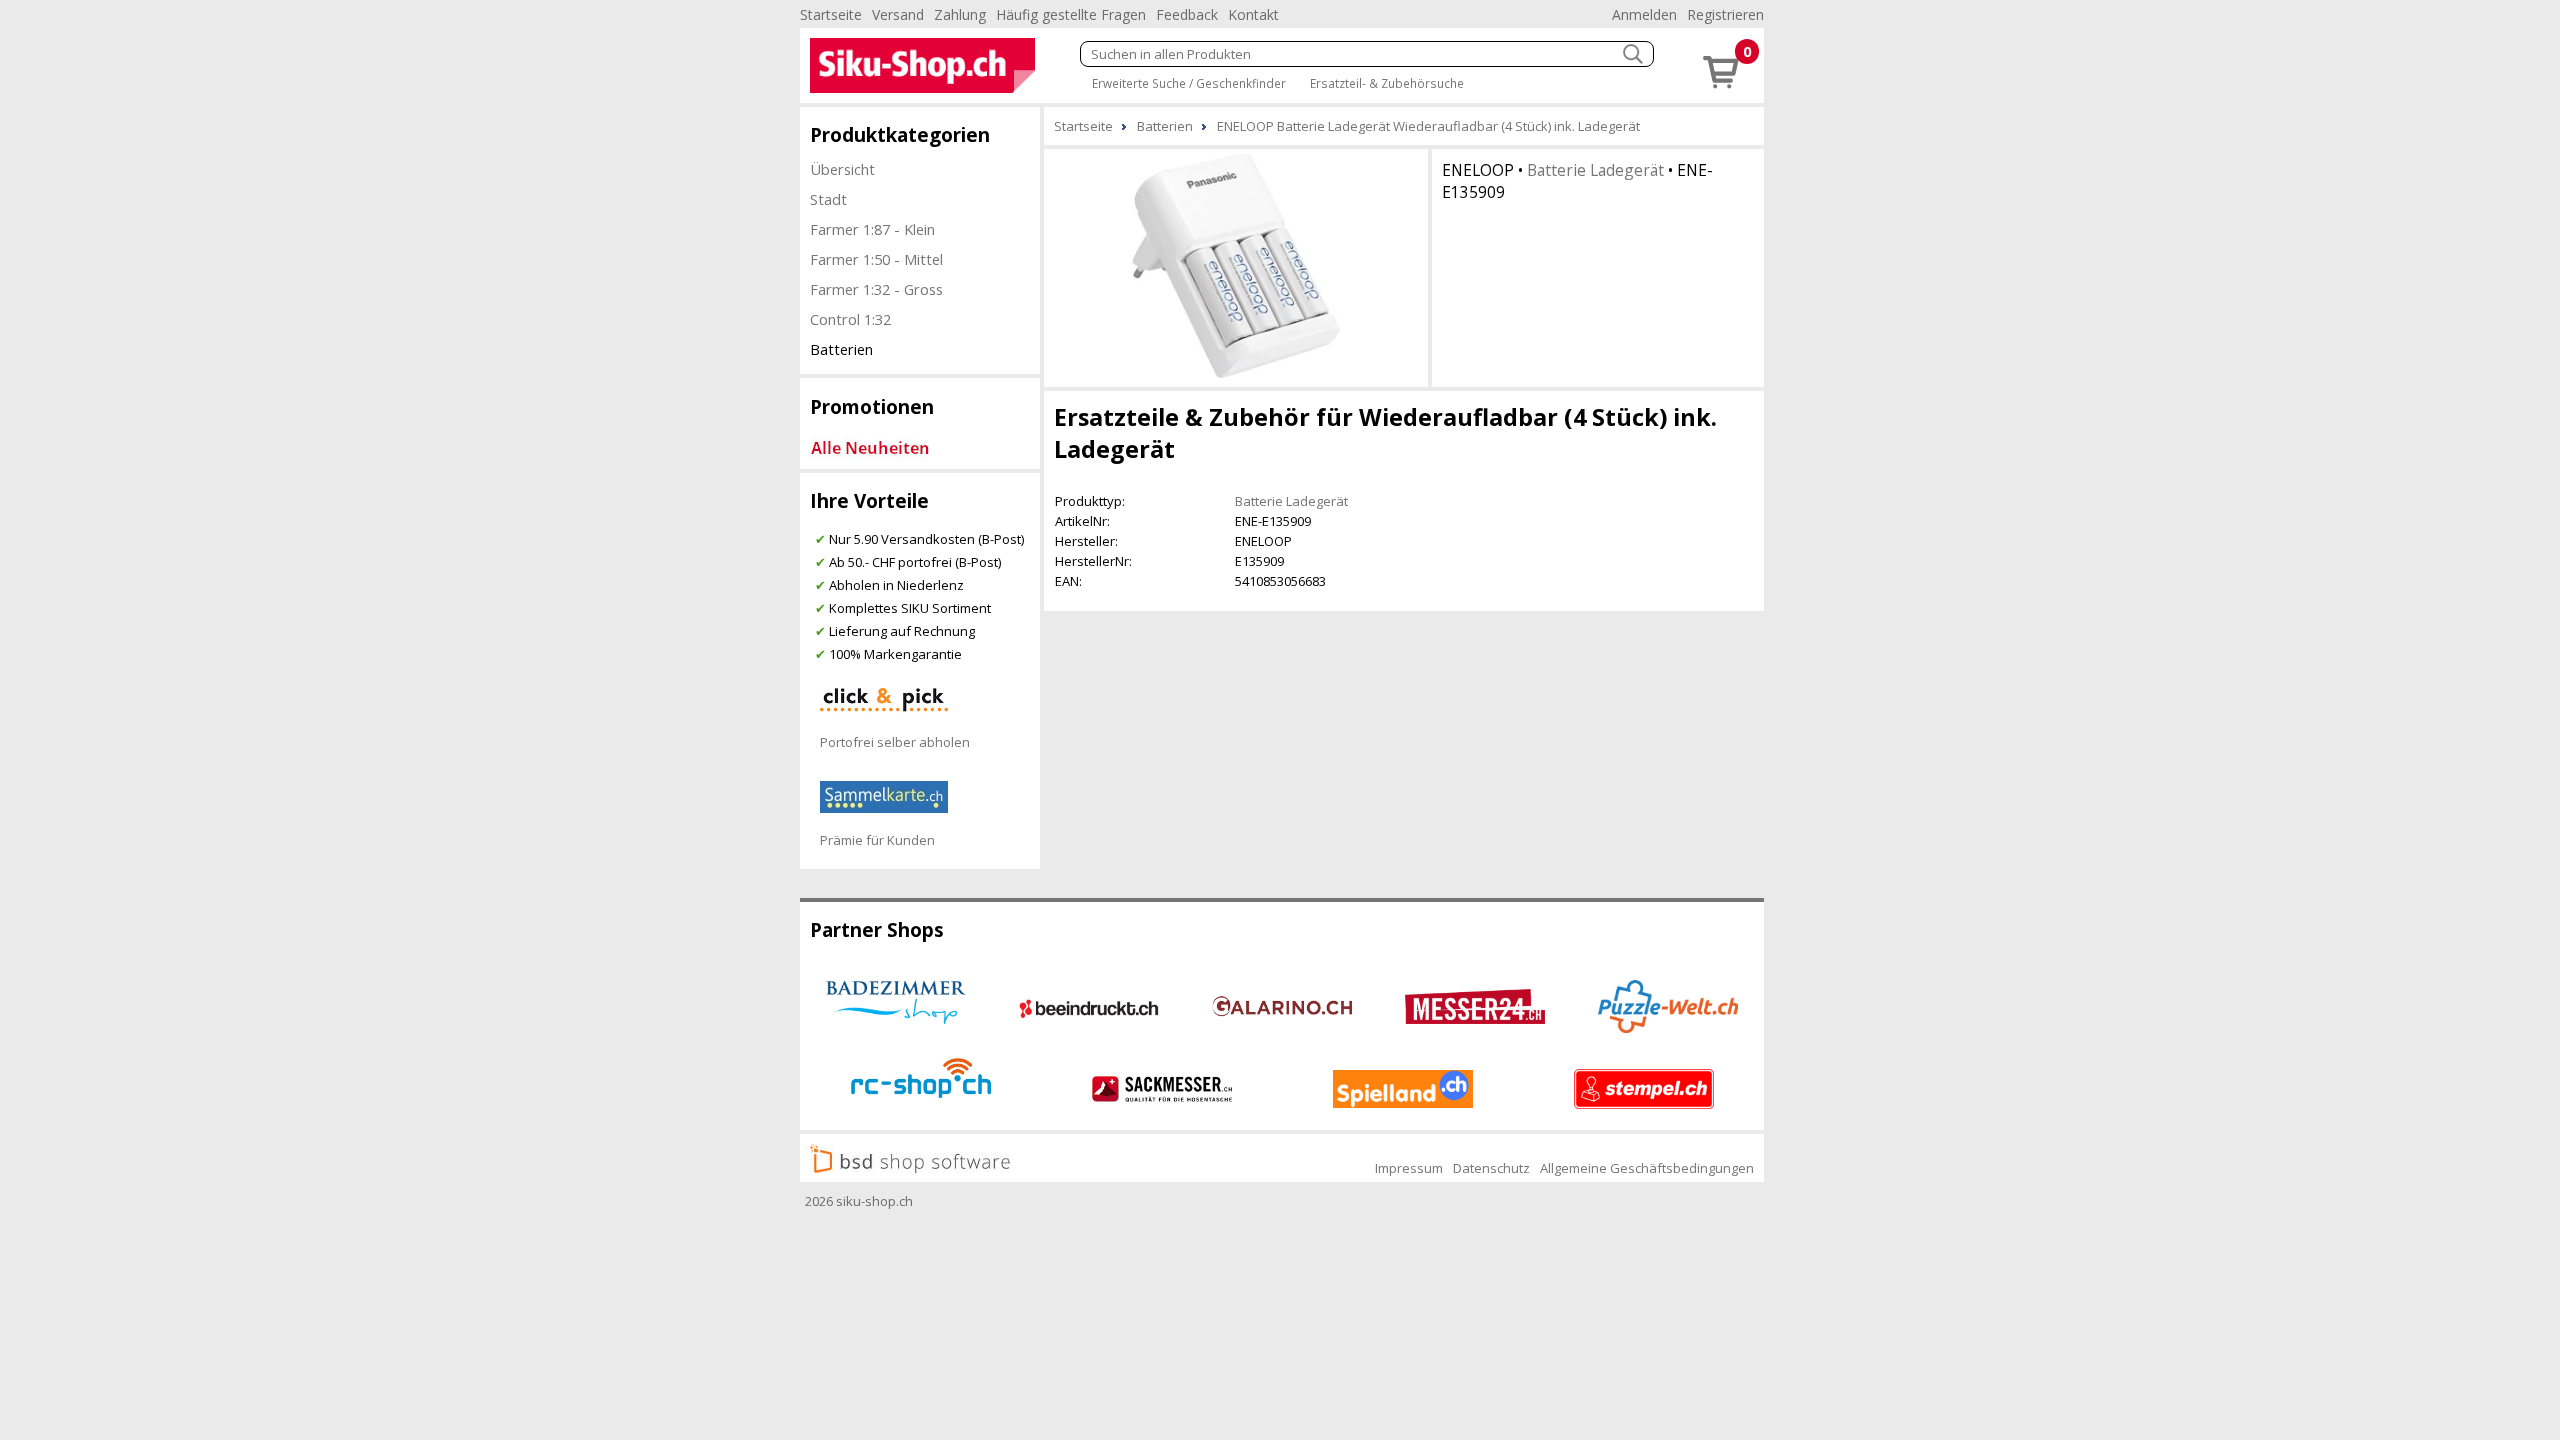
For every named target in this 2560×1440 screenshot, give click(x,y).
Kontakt (1253, 14)
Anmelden (1644, 14)
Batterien (841, 349)
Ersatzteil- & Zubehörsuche (1387, 83)
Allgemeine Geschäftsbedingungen (1647, 1168)
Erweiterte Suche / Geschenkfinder (1189, 83)
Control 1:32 (850, 319)
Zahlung (960, 14)
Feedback (1187, 14)
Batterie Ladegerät (1595, 170)
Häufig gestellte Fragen (1071, 14)
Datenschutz (1491, 1168)
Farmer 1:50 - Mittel (876, 259)
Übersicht (842, 169)
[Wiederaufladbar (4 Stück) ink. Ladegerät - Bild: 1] (1236, 266)
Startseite (831, 14)
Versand (898, 14)
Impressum (1409, 1168)
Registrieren (1725, 14)
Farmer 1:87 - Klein (872, 229)
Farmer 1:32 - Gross (876, 289)
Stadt (828, 199)
